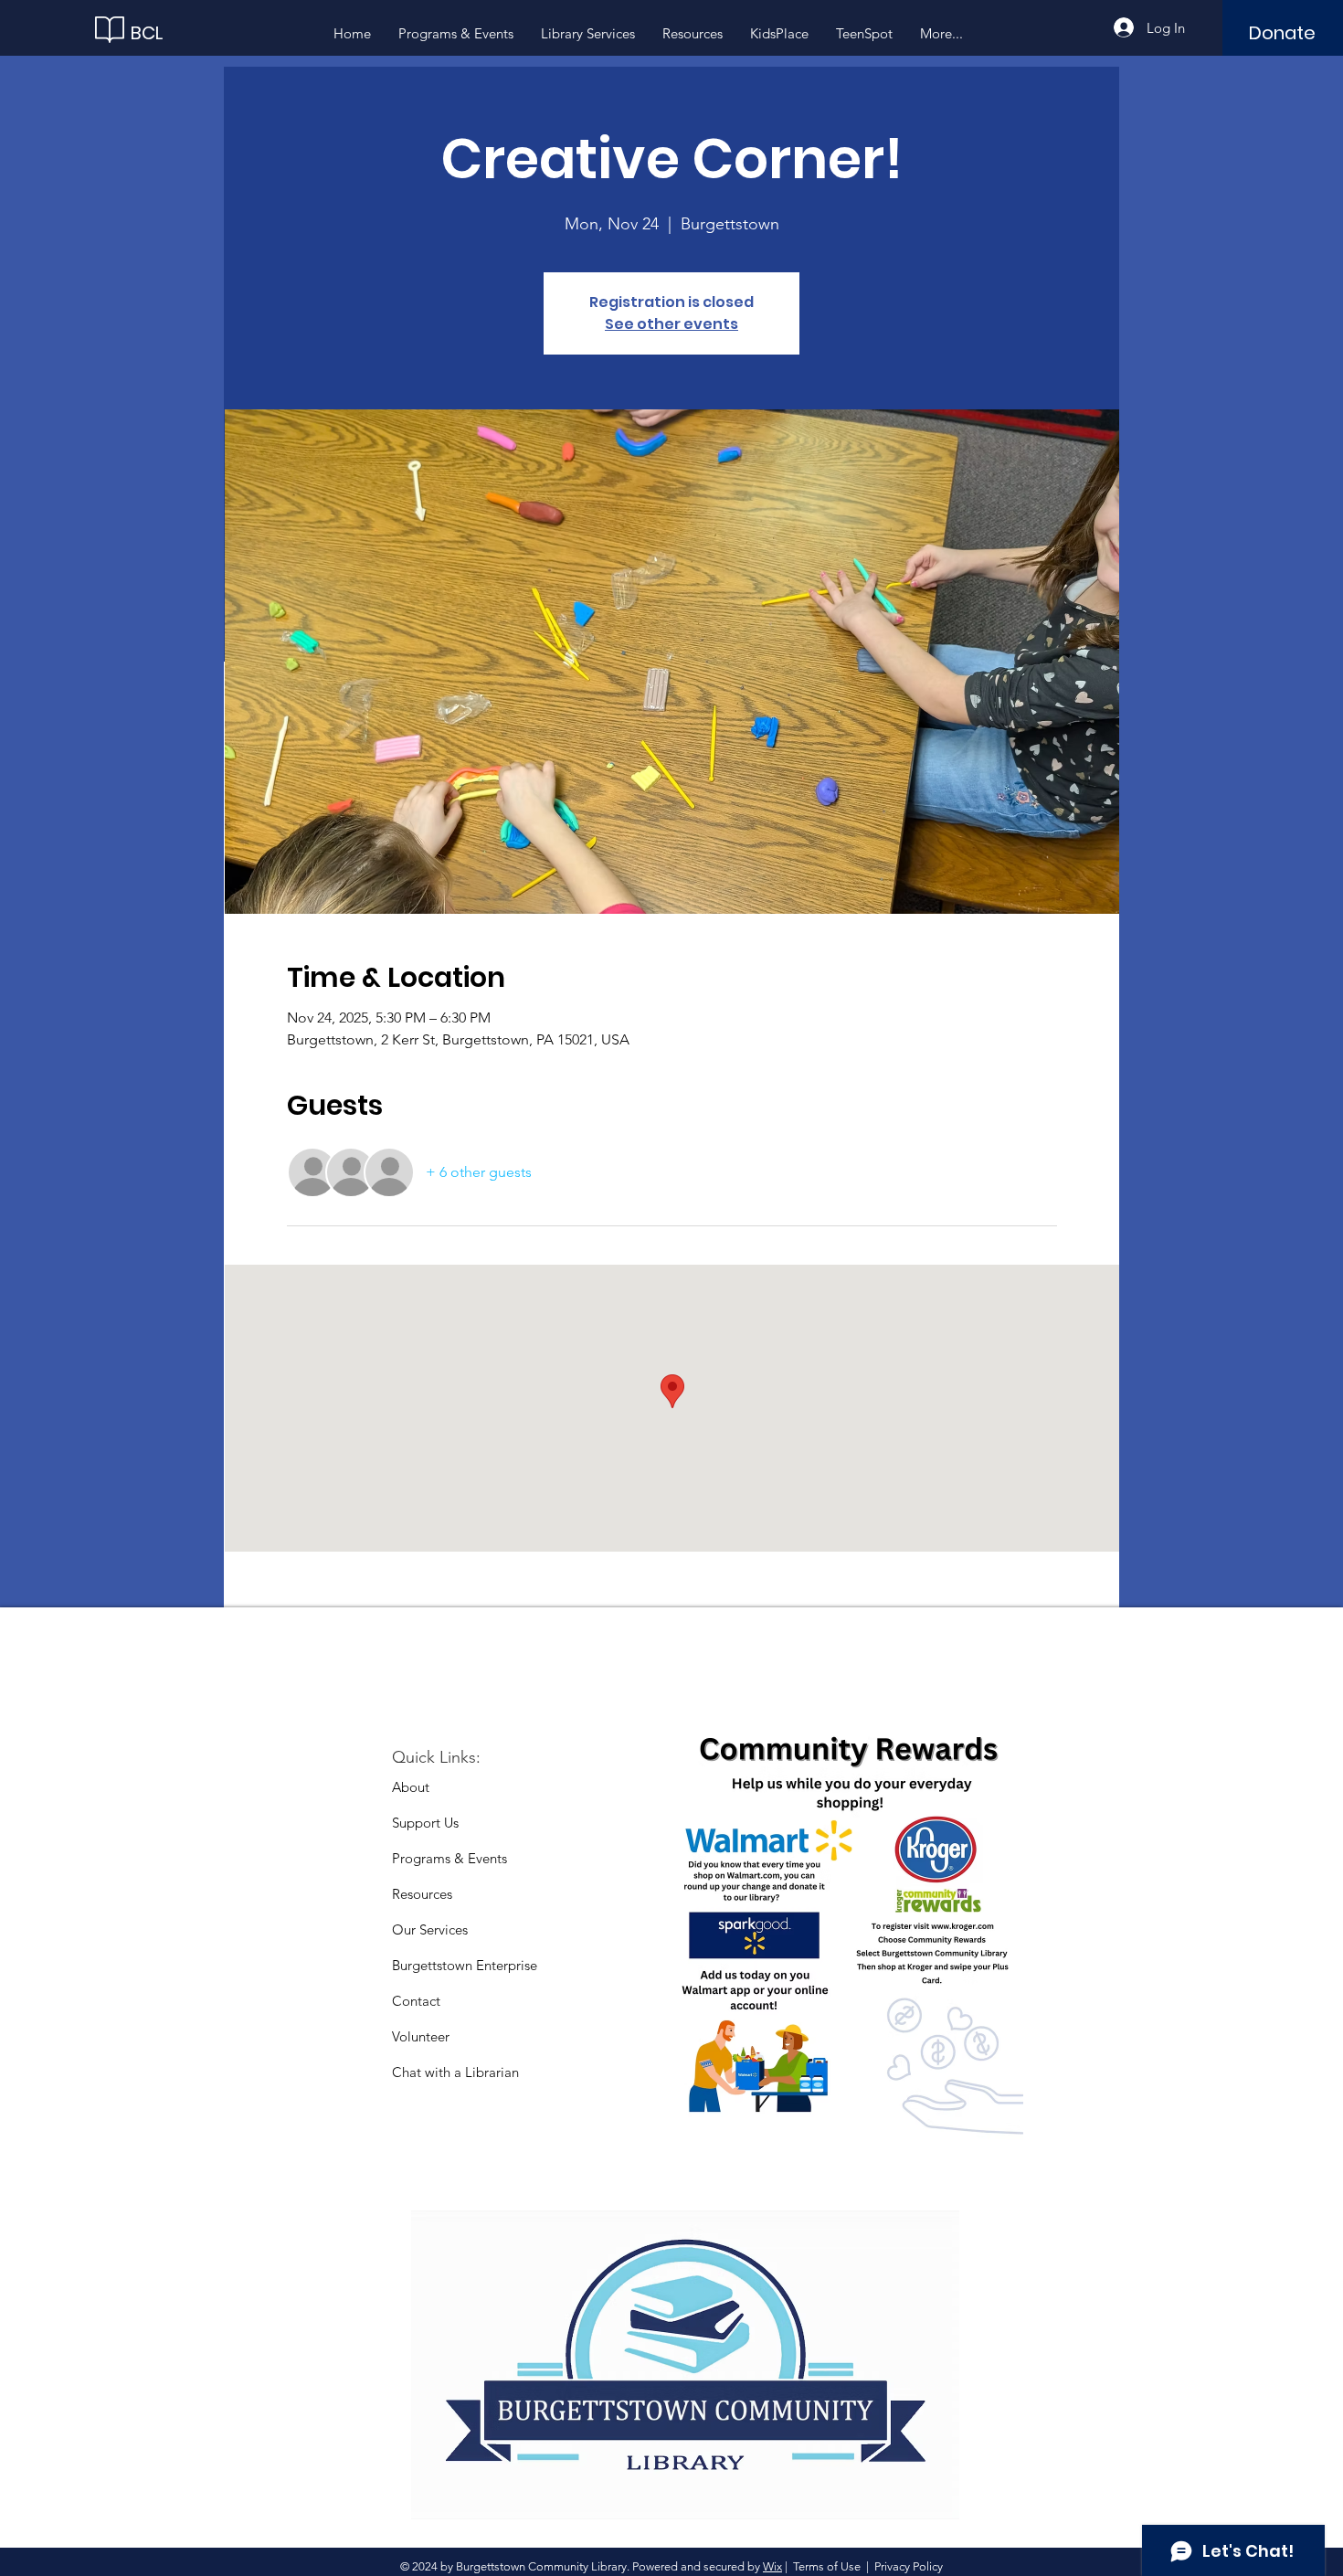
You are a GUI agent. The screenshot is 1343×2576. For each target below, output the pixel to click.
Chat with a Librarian (455, 2072)
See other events (671, 324)
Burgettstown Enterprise (465, 1965)
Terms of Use (827, 2566)
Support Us (425, 1823)
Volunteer (421, 2036)
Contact (416, 2001)
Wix (772, 2566)
